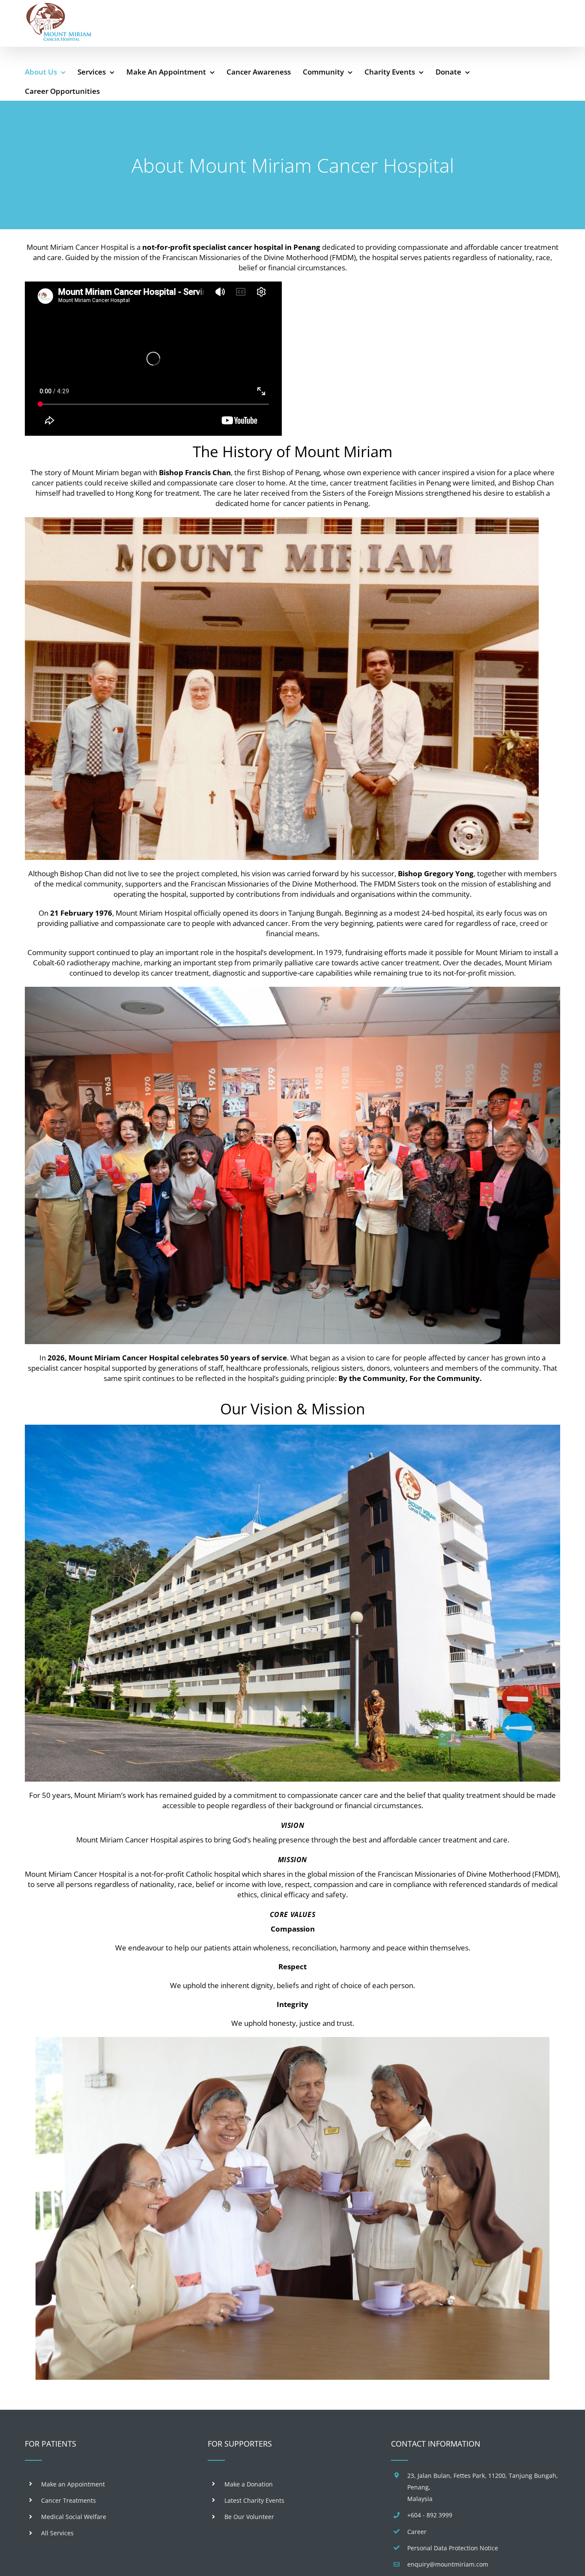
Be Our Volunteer (249, 2517)
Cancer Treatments (69, 2500)
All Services (57, 2533)
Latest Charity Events (254, 2500)
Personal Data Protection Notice (453, 2548)
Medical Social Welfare (74, 2517)
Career (417, 2532)
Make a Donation (249, 2484)
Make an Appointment (73, 2484)
